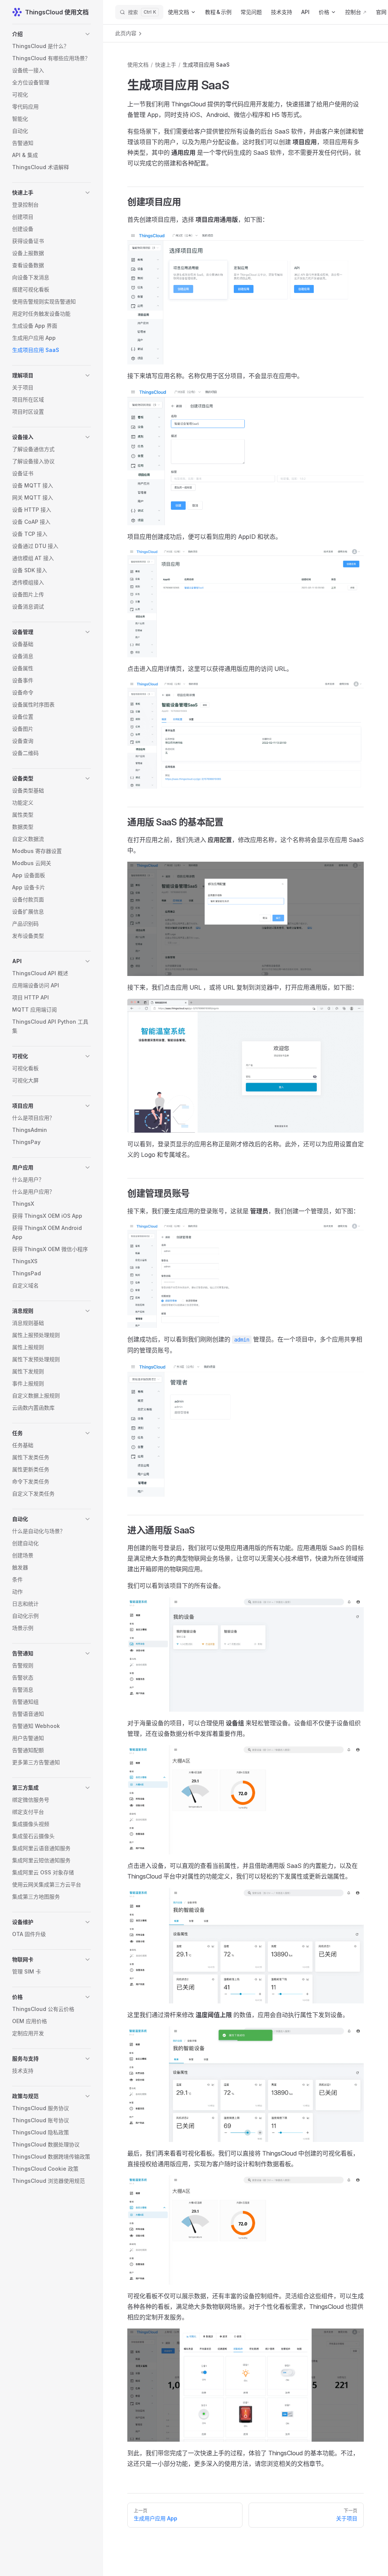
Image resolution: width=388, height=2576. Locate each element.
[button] (52, 34)
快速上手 (166, 65)
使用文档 (138, 65)
